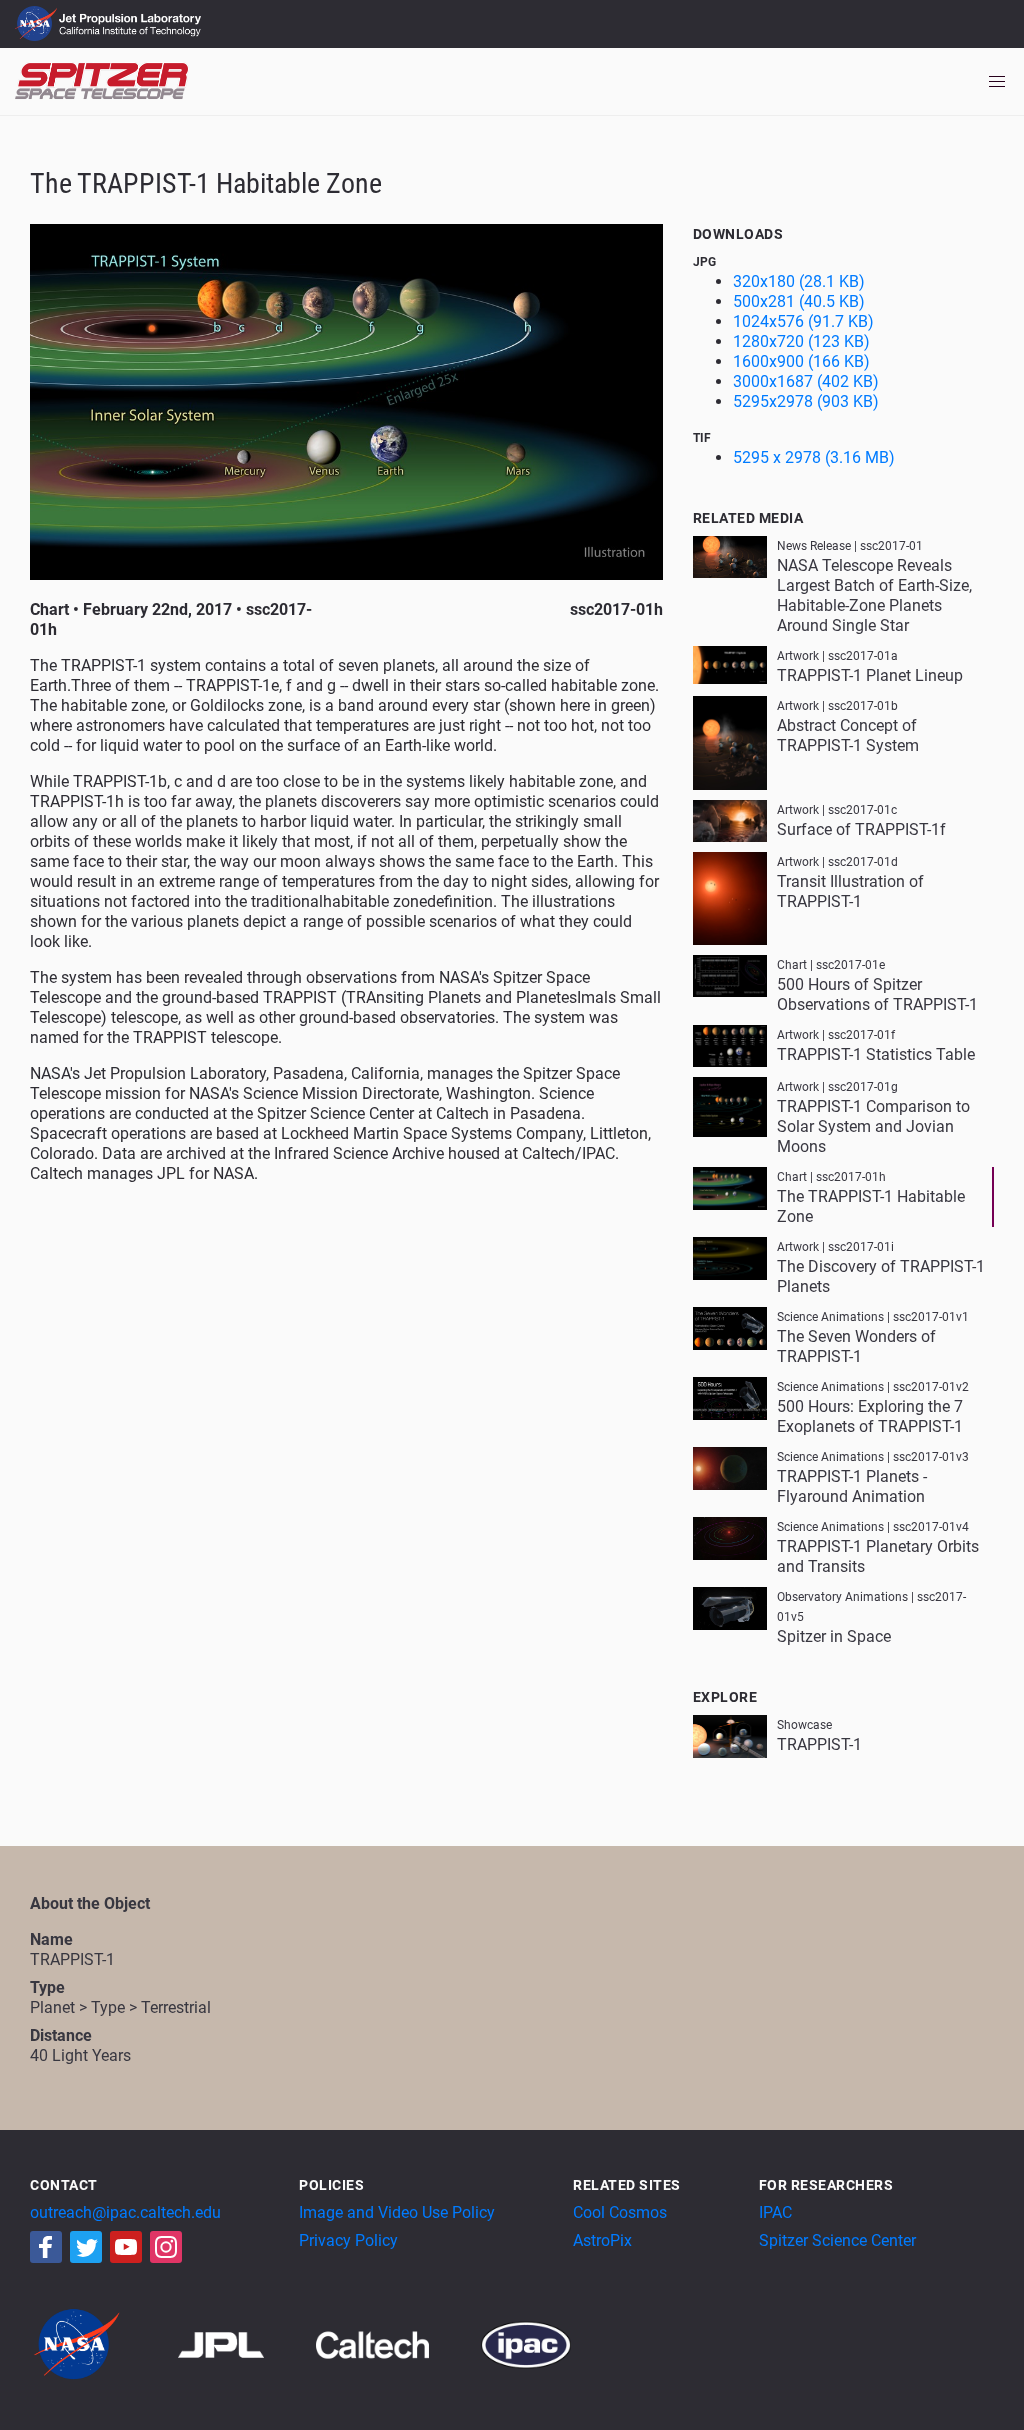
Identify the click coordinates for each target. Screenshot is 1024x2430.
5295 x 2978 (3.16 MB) (814, 457)
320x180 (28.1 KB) (799, 281)
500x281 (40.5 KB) (799, 301)
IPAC (775, 2212)
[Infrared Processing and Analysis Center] (526, 2343)
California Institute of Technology (132, 33)
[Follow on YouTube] (126, 2247)
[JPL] (245, 2343)
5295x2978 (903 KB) (806, 401)
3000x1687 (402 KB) (806, 381)
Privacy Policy (348, 2240)
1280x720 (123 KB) (801, 341)
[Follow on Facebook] (46, 2247)
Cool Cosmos (620, 2212)
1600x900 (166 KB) (801, 361)
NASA (38, 24)
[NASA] (102, 2343)
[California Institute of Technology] (396, 2343)
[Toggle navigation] (997, 82)
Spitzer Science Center (837, 2240)
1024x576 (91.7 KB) (803, 321)
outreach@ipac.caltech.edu (125, 2212)
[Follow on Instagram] (166, 2247)
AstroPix (602, 2240)
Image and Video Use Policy (397, 2212)
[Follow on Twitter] (86, 2247)
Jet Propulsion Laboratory (132, 15)
